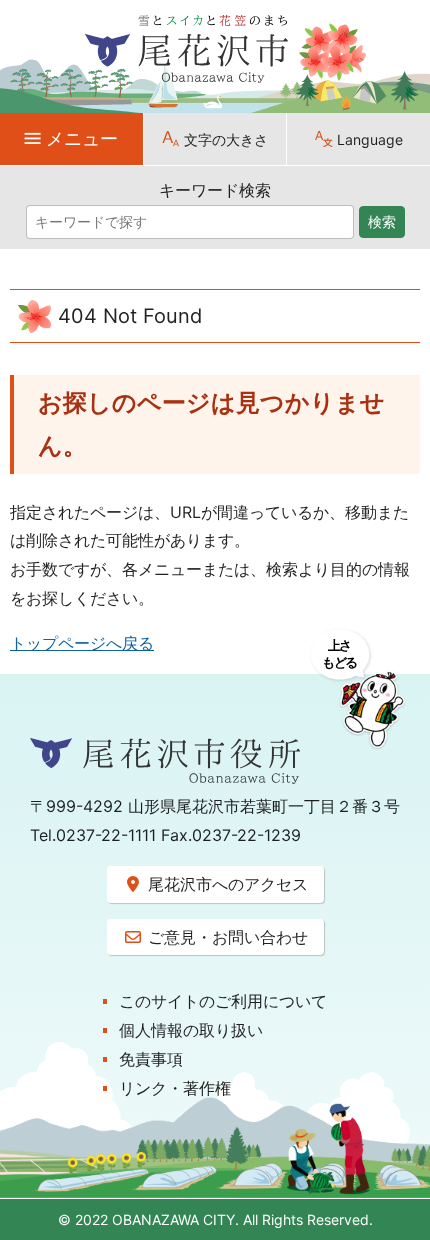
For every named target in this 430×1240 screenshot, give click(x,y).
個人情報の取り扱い (191, 1030)
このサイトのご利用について (223, 1001)
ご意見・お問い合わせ (225, 937)
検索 (382, 222)
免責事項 (151, 1059)
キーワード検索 (215, 190)
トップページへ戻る (82, 643)
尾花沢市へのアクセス (225, 884)
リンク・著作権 (175, 1088)
